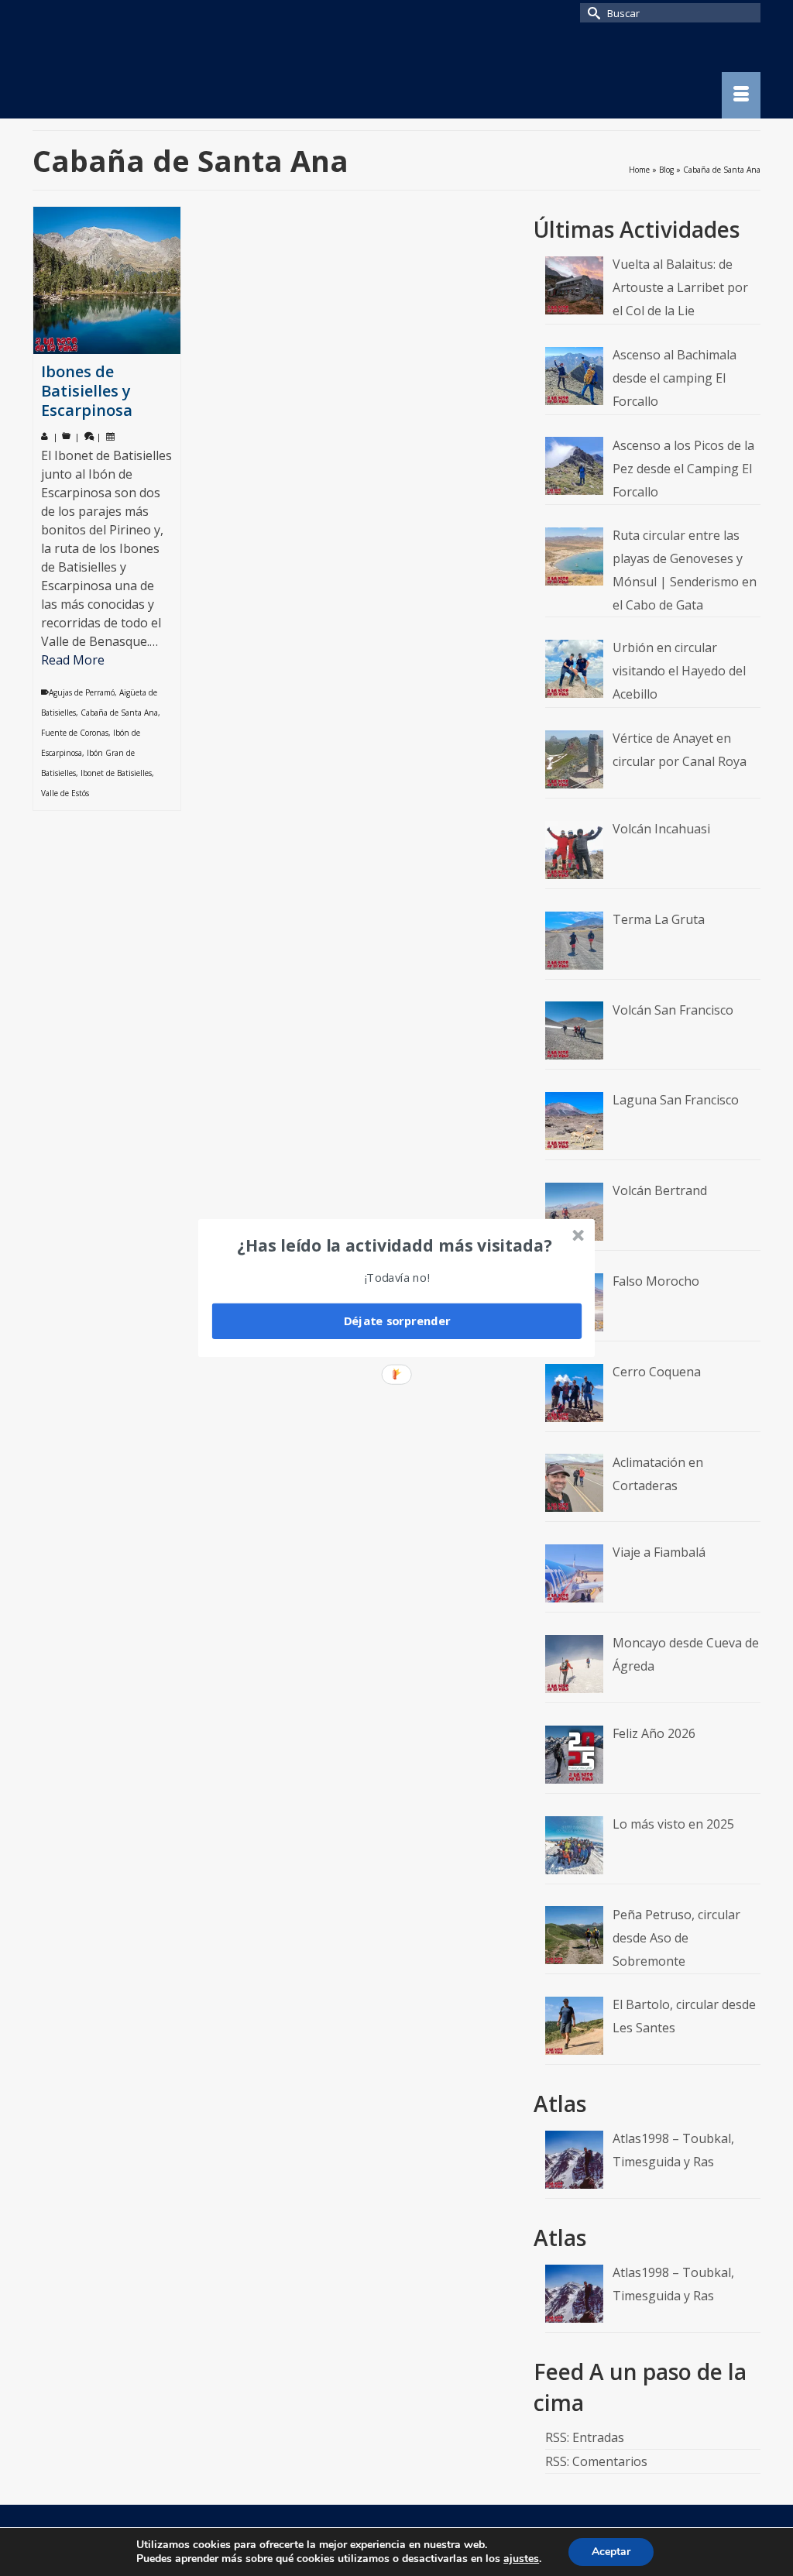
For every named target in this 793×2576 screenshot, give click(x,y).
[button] (395, 1245)
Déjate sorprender (397, 1321)
